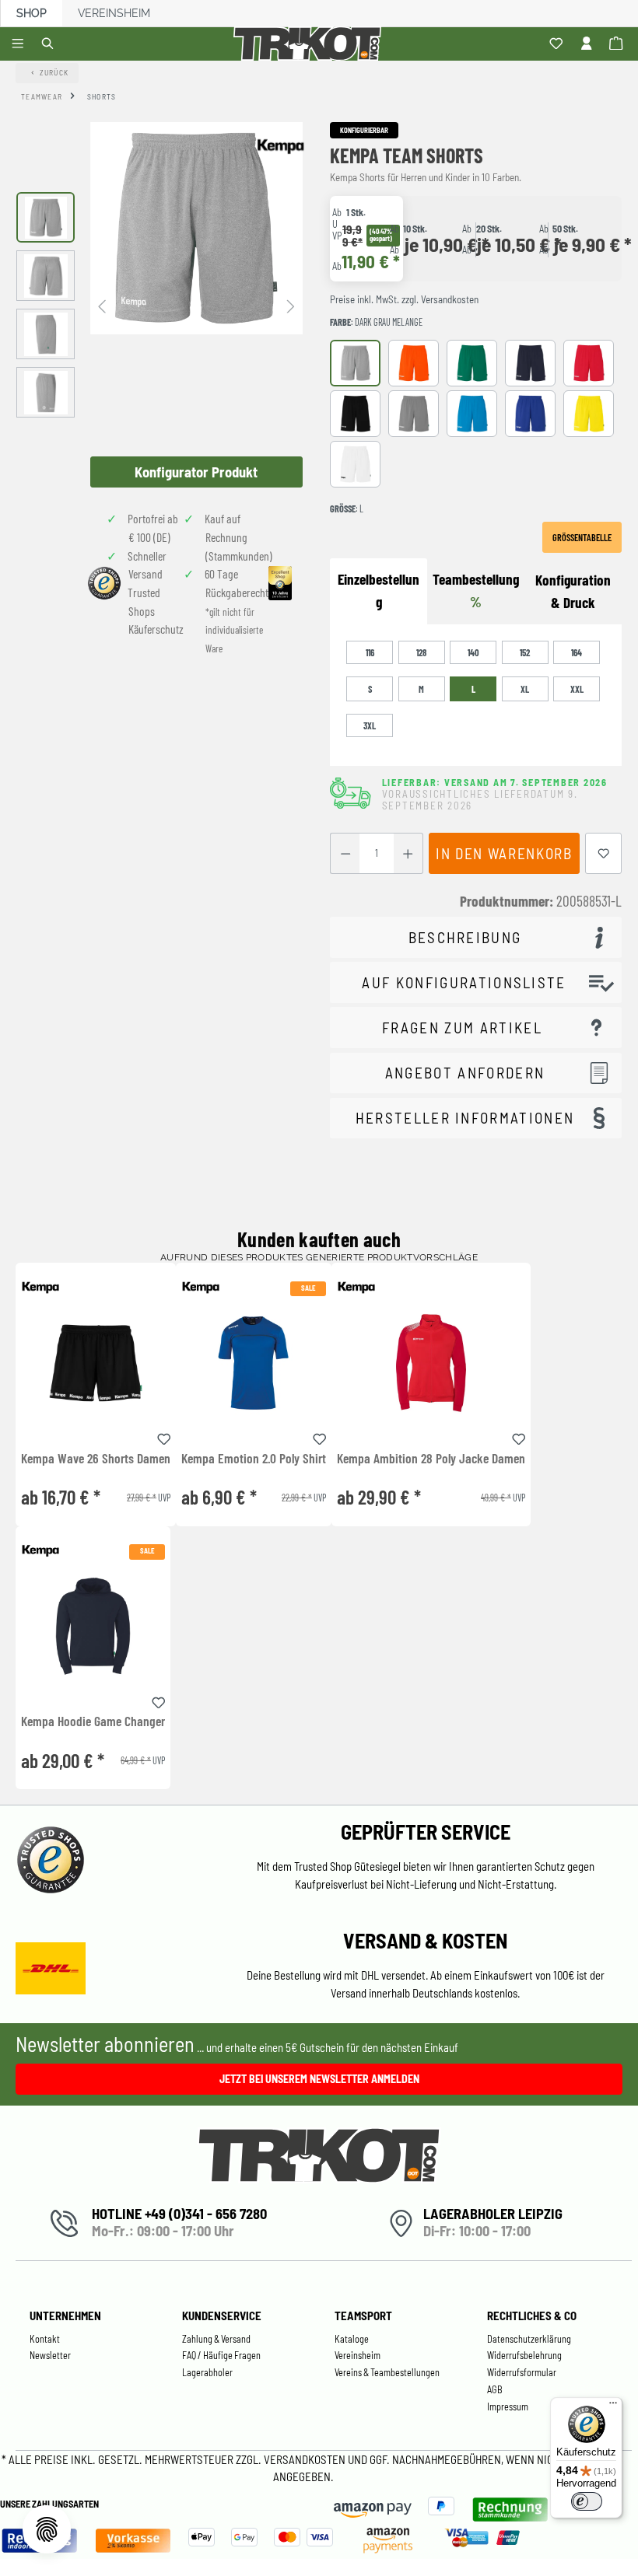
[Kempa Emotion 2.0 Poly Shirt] (254, 1363)
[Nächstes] (291, 305)
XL (525, 689)
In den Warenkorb (504, 853)
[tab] (573, 592)
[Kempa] (280, 146)
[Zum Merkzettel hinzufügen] (604, 853)
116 (370, 652)
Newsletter (50, 2355)
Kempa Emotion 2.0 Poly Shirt (254, 1459)
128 (421, 652)
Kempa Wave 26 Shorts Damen (96, 1459)
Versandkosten (306, 2459)
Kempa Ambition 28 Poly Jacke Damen (431, 1459)
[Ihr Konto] (589, 44)
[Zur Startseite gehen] (310, 44)
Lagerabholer (207, 2372)
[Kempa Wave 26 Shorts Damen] (96, 1363)
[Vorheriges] (102, 305)
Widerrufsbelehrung (524, 2355)
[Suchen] (50, 44)
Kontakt (45, 2339)
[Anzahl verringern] (345, 853)
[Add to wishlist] (164, 1437)
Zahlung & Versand (216, 2339)
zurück (54, 72)
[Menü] (20, 44)
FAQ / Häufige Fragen (221, 2355)
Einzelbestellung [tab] (379, 590)
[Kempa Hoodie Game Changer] (93, 1626)
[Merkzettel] (558, 44)
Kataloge (352, 2339)
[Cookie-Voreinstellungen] (47, 2529)
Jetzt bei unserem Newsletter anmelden (319, 2079)
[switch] (587, 2501)
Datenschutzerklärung (529, 2339)
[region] (159, 305)
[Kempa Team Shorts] (196, 228)
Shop (32, 13)
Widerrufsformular (522, 2372)
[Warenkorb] (618, 44)
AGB (495, 2389)
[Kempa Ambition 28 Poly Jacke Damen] (431, 1363)
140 (473, 652)
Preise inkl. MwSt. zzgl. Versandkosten (404, 299)
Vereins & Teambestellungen (387, 2372)
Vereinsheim (114, 13)
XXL (577, 689)
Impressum (508, 2406)
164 (577, 652)
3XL (370, 725)
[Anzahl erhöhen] (408, 853)
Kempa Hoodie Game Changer (93, 1721)
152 (525, 652)
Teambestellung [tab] (476, 590)
